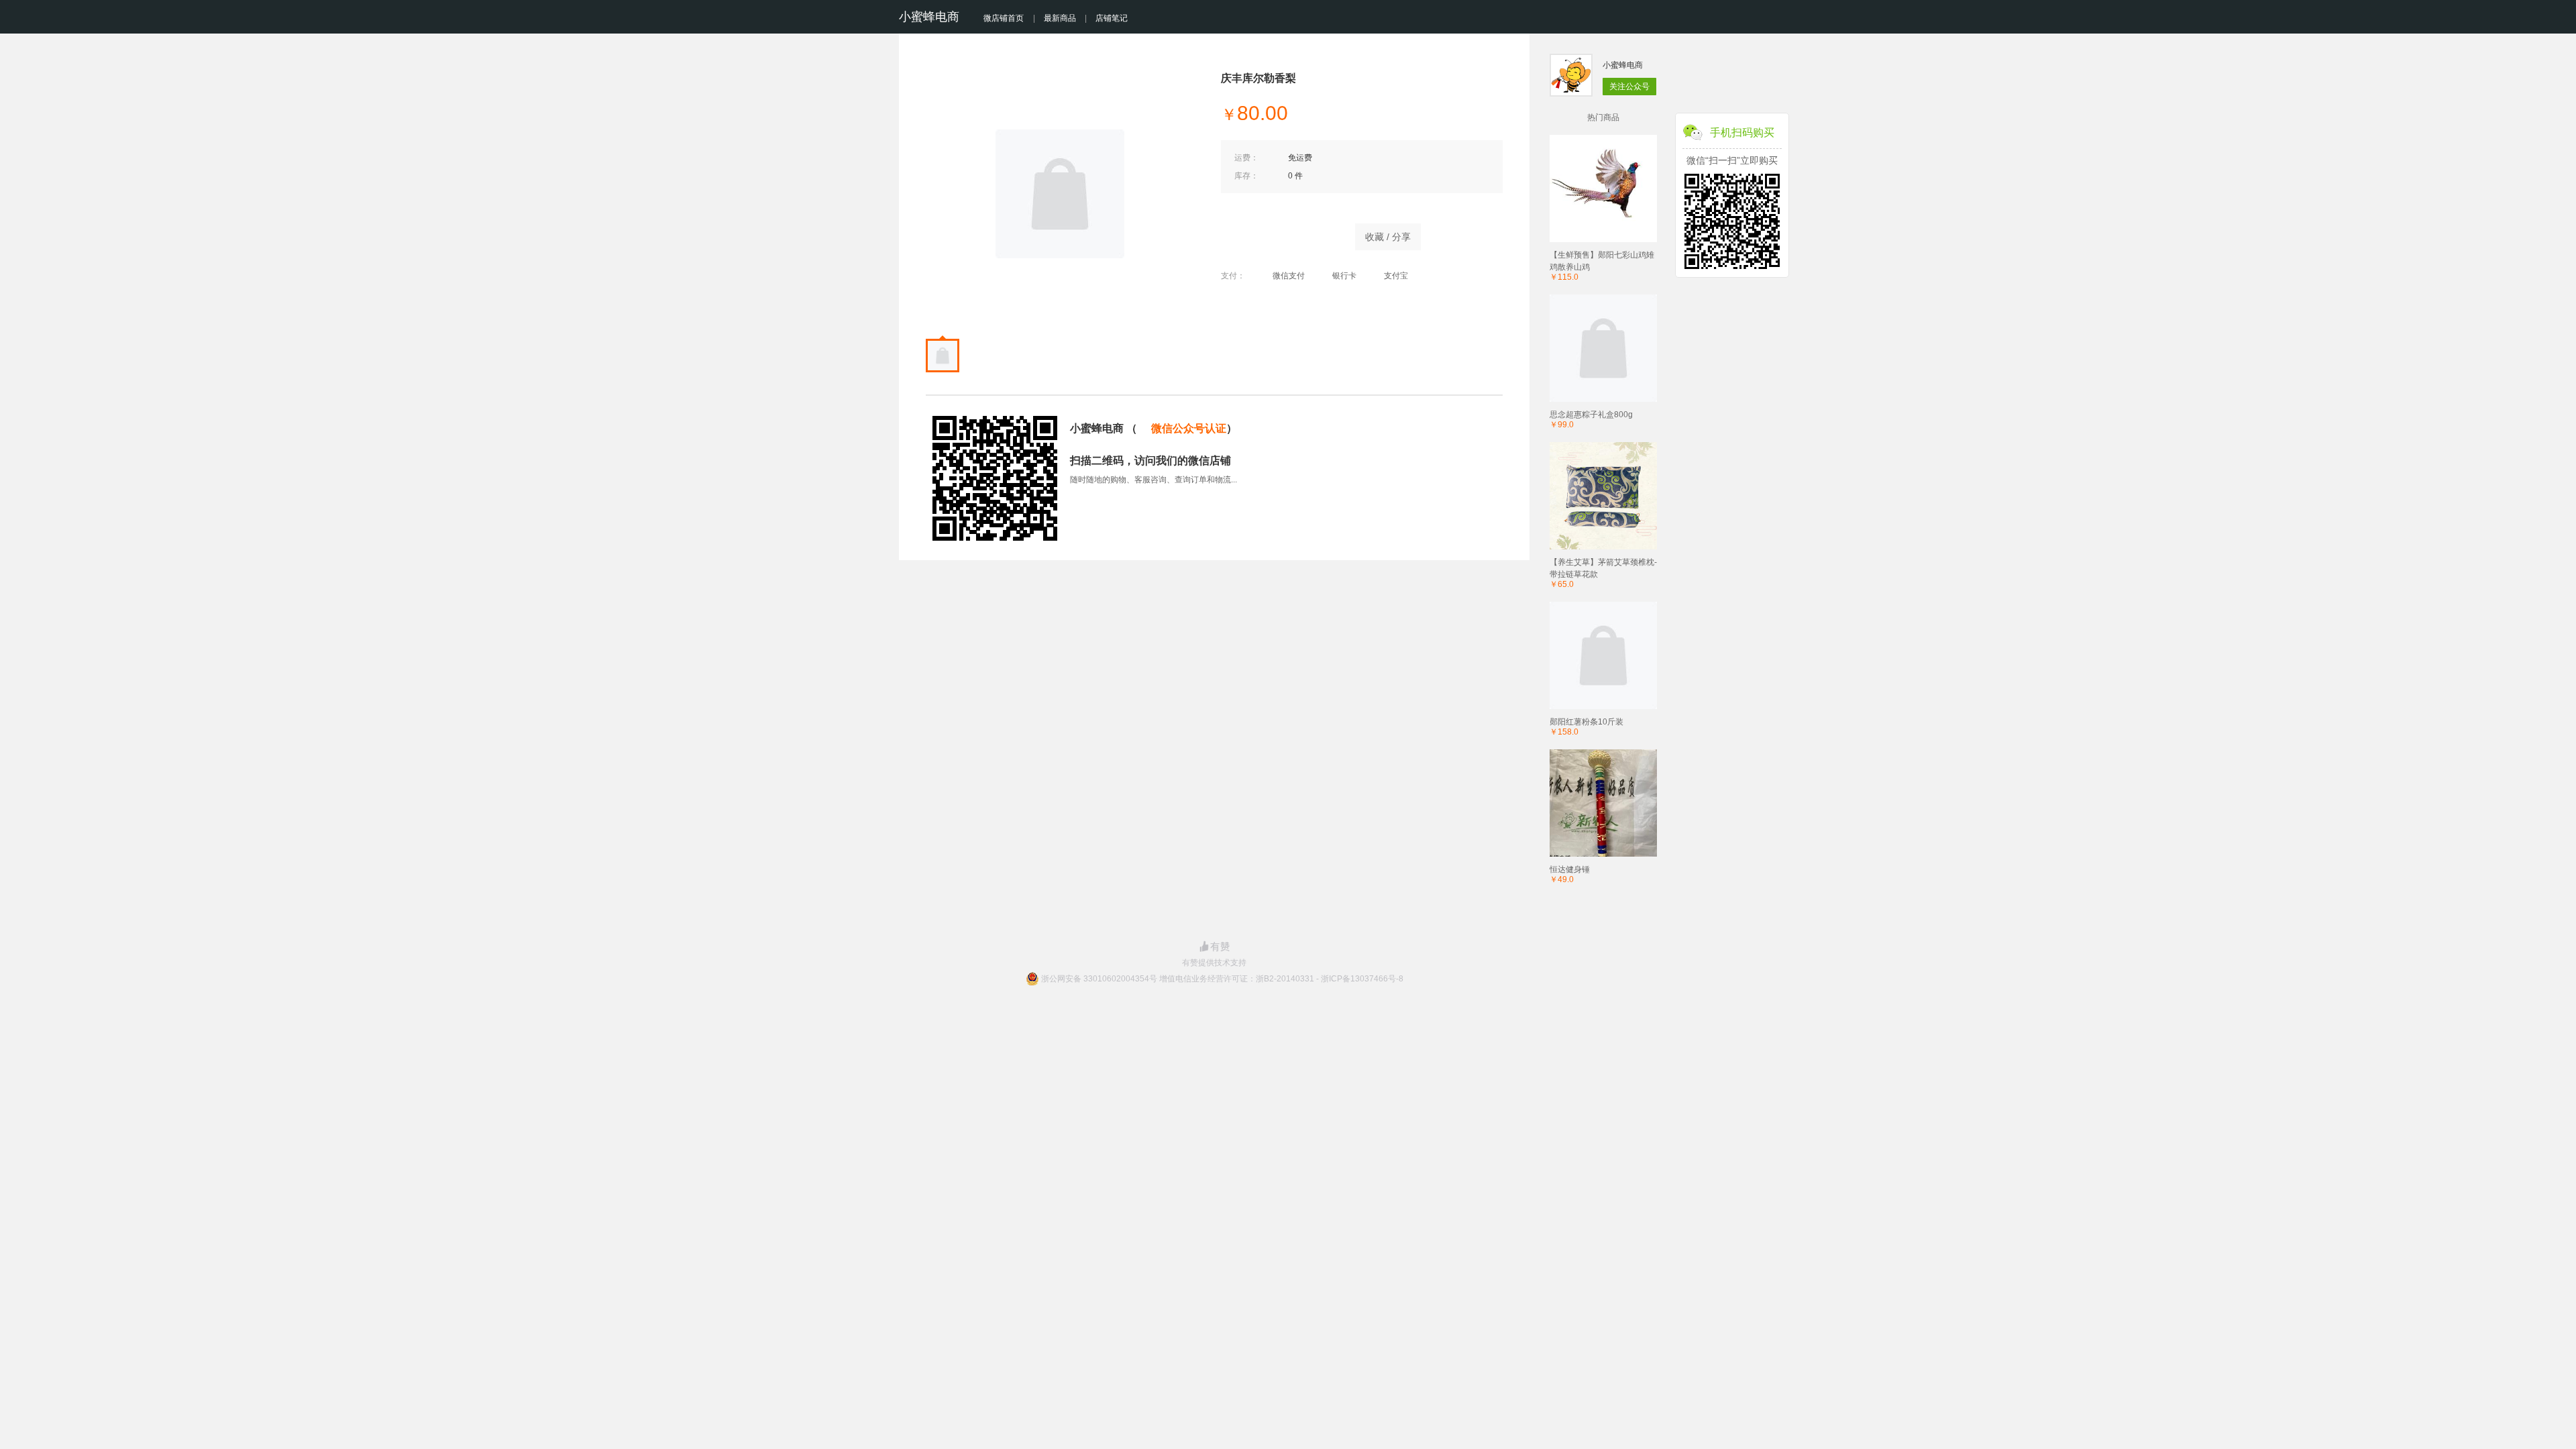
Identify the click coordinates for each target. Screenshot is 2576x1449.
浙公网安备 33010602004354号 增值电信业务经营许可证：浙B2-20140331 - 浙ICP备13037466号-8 (1222, 979)
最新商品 (1060, 18)
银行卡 (1344, 276)
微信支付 (1289, 276)
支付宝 (1396, 276)
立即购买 (1281, 233)
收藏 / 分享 (1388, 237)
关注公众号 (1629, 87)
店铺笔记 (1112, 18)
